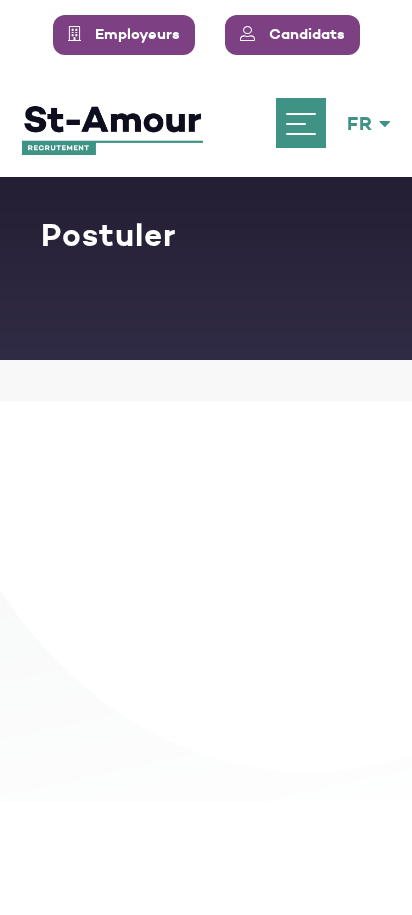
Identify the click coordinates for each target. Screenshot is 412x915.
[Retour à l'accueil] (112, 123)
